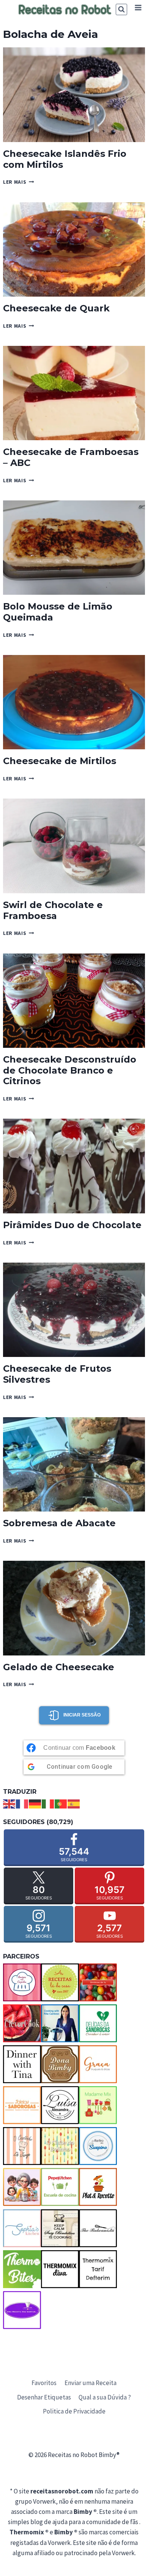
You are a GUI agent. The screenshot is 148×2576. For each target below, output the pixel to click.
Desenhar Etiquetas (44, 2397)
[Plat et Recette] (98, 2187)
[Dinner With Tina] (22, 2064)
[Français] (22, 1803)
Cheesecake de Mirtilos (60, 761)
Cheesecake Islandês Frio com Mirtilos (65, 159)
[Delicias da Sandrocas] (98, 2023)
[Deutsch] (35, 1803)
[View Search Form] (121, 9)
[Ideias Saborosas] (22, 2105)
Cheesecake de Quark (56, 308)
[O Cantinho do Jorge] (22, 2146)
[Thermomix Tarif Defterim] (98, 2269)
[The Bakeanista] (98, 2228)
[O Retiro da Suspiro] (98, 2146)
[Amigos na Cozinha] (22, 1982)
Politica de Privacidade (74, 2411)
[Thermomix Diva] (60, 2269)
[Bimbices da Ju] (98, 1982)
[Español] (74, 1803)
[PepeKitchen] (60, 2187)
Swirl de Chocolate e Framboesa (53, 910)
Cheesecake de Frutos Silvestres (57, 1374)
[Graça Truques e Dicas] (98, 2064)
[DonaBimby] (60, 2064)
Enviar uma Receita (91, 2383)
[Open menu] (138, 7)
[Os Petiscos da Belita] (22, 2187)
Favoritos (44, 2383)
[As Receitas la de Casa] (60, 1982)
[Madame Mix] (98, 2105)
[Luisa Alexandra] (60, 2105)
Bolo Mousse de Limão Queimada (58, 612)
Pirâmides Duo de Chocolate (72, 1225)
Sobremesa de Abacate (59, 1523)
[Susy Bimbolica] (60, 2228)
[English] (9, 1803)
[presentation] (74, 95)
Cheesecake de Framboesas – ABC (71, 457)
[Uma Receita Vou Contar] (22, 2310)
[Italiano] (48, 1803)
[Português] (61, 1803)
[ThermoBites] (22, 2269)
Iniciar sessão (82, 1715)
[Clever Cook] (22, 2023)
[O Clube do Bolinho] (60, 2146)
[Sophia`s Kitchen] (22, 2228)
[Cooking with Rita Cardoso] (60, 2023)
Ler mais (19, 182)
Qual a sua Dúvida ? (105, 2397)
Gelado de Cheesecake (59, 1667)
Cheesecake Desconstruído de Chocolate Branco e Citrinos (70, 1070)
